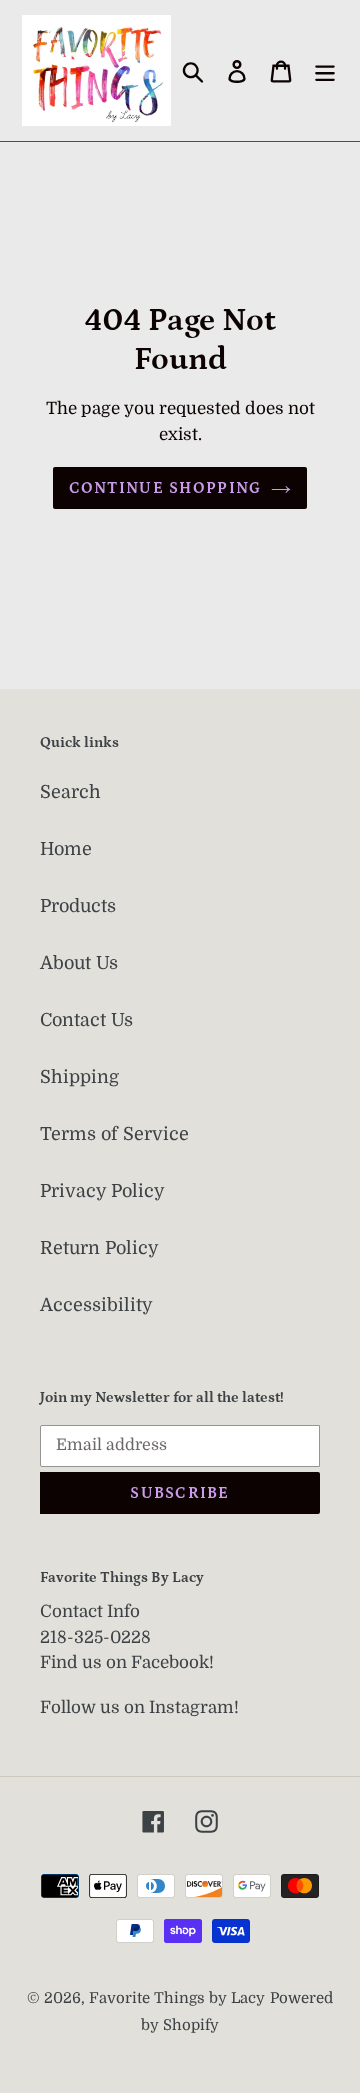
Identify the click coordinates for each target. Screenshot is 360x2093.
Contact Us (86, 1020)
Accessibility (96, 1305)
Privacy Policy (102, 1191)
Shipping (79, 1077)
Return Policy (99, 1248)
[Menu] (325, 70)
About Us (79, 963)
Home (66, 849)
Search (70, 792)
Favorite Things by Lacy (177, 1998)
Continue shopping (165, 488)
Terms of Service (114, 1134)
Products (78, 906)
